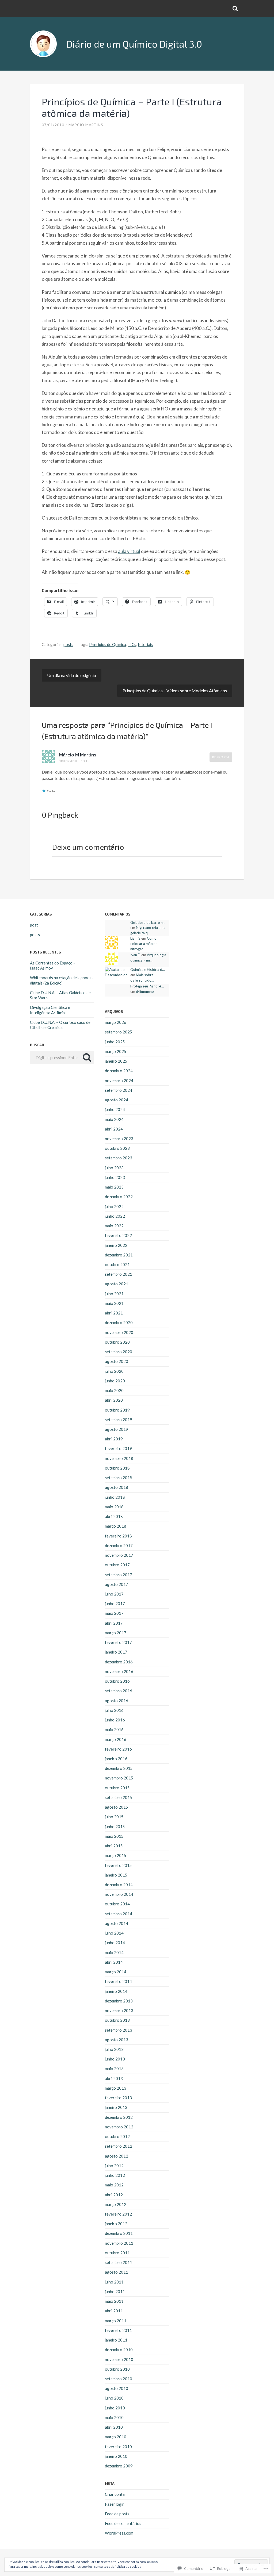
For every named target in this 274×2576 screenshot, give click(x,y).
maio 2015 (114, 1836)
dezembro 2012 (119, 2117)
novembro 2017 (119, 1555)
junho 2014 (115, 1943)
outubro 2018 (117, 1468)
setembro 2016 (119, 1691)
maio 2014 (114, 1952)
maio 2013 (114, 2069)
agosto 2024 (117, 1100)
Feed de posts (117, 2514)
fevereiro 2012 (118, 2214)
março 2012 (116, 2204)
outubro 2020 (117, 1342)
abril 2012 (114, 2195)
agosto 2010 (117, 2388)
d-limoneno (145, 991)
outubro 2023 (117, 1148)
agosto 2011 (117, 2272)
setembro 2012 (119, 2146)
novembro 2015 (119, 1778)
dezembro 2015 (119, 1768)
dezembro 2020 (119, 1322)
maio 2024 (114, 1119)
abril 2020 (114, 1400)
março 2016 (116, 1739)
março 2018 (116, 1526)
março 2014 (116, 1972)
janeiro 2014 (116, 1991)
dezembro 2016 (119, 1662)
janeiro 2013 (116, 2107)
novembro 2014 (119, 1894)
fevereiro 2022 (118, 1235)
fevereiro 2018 (118, 1536)
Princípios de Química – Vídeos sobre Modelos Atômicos (175, 691)
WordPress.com (119, 2533)
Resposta (221, 757)
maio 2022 (114, 1226)
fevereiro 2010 (118, 2447)
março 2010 (116, 2437)
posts (68, 644)
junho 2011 (115, 2292)
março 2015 (116, 1855)
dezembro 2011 (119, 2233)
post (34, 925)
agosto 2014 (117, 1923)
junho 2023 (115, 1177)
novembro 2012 (119, 2127)
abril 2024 (114, 1129)
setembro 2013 (119, 2030)
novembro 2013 (119, 2010)
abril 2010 (114, 2427)
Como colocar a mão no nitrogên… (144, 944)
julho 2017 (114, 1594)
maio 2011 (114, 2301)
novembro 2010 (119, 2359)
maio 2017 (114, 1613)
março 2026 (116, 1022)
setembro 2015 (119, 1797)
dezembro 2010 (119, 2350)
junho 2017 (115, 1604)
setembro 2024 (119, 1090)
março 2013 (116, 2088)
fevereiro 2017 (118, 1642)
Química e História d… (148, 970)
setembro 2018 (119, 1478)
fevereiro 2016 (118, 1749)
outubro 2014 (117, 1904)
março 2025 (116, 1051)
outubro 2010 (117, 2369)
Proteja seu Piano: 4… (147, 986)
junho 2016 (115, 1720)
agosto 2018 (117, 1487)
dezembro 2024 (119, 1071)
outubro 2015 (117, 1788)
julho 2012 (114, 2166)
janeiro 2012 (116, 2224)
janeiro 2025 (116, 1061)
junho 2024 (115, 1109)
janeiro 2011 (116, 2340)
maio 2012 (114, 2185)
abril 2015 (114, 1846)
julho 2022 (114, 1206)
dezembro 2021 (119, 1255)
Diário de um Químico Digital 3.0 (134, 44)
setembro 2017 (119, 1575)
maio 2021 (114, 1303)
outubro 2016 (117, 1681)
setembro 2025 (119, 1032)
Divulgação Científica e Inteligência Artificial (50, 1010)
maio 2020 (114, 1390)
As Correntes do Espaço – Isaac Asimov (53, 965)
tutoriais (145, 644)
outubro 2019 (117, 1410)
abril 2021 (114, 1313)
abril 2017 (114, 1623)
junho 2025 (115, 1042)
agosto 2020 (117, 1361)
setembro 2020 (119, 1352)
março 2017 (116, 1633)
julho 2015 (114, 1817)
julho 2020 (114, 1371)
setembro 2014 (119, 1914)
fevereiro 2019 (118, 1448)
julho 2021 (114, 1294)
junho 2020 (115, 1381)
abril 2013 (114, 2078)
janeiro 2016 (116, 1759)
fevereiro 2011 (118, 2330)
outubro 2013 (117, 2020)
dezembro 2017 (119, 1545)
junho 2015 (115, 1827)
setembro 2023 (119, 1158)
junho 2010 (115, 2408)
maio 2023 (114, 1187)
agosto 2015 (117, 1807)
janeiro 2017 (116, 1652)
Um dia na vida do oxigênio (72, 675)
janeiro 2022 (116, 1245)
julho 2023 (114, 1168)
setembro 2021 (119, 1274)
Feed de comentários (123, 2523)
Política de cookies (128, 2567)
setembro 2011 (119, 2262)
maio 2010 (114, 2417)
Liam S (135, 938)
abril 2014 (114, 1962)
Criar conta (115, 2494)
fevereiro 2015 (118, 1865)
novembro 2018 (119, 1458)
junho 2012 (115, 2175)
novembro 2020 (119, 1332)
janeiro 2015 (116, 1875)
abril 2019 (114, 1439)
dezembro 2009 (119, 2466)
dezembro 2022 (119, 1197)
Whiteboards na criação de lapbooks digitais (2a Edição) (62, 980)
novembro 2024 (119, 1081)
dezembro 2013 (119, 2001)
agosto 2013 (117, 2040)
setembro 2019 (119, 1420)
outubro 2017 (117, 1565)
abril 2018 (114, 1516)
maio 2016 (114, 1729)
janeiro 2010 (116, 2456)
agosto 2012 (117, 2156)
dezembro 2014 (119, 1885)
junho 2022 (115, 1216)
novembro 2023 (119, 1139)
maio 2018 (114, 1507)
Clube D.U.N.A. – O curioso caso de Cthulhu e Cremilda (60, 1025)
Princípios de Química (108, 644)
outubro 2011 (117, 2253)
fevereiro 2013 (118, 2098)
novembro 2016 (119, 1671)
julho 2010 (114, 2398)
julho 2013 (114, 2049)
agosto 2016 (117, 1701)
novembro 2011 (119, 2243)
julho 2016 (114, 1710)
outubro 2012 (117, 2136)
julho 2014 (114, 1933)
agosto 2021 (117, 1284)
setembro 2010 (119, 2379)
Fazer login (115, 2504)
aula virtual (129, 551)
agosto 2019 (117, 1429)
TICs (132, 644)
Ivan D (135, 955)
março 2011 (116, 2321)
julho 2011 (114, 2282)
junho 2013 (115, 2059)
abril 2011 (114, 2311)
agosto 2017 (117, 1584)
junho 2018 (115, 1497)
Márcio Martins (86, 125)
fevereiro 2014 (118, 1981)
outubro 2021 (117, 1264)
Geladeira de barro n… (148, 922)
